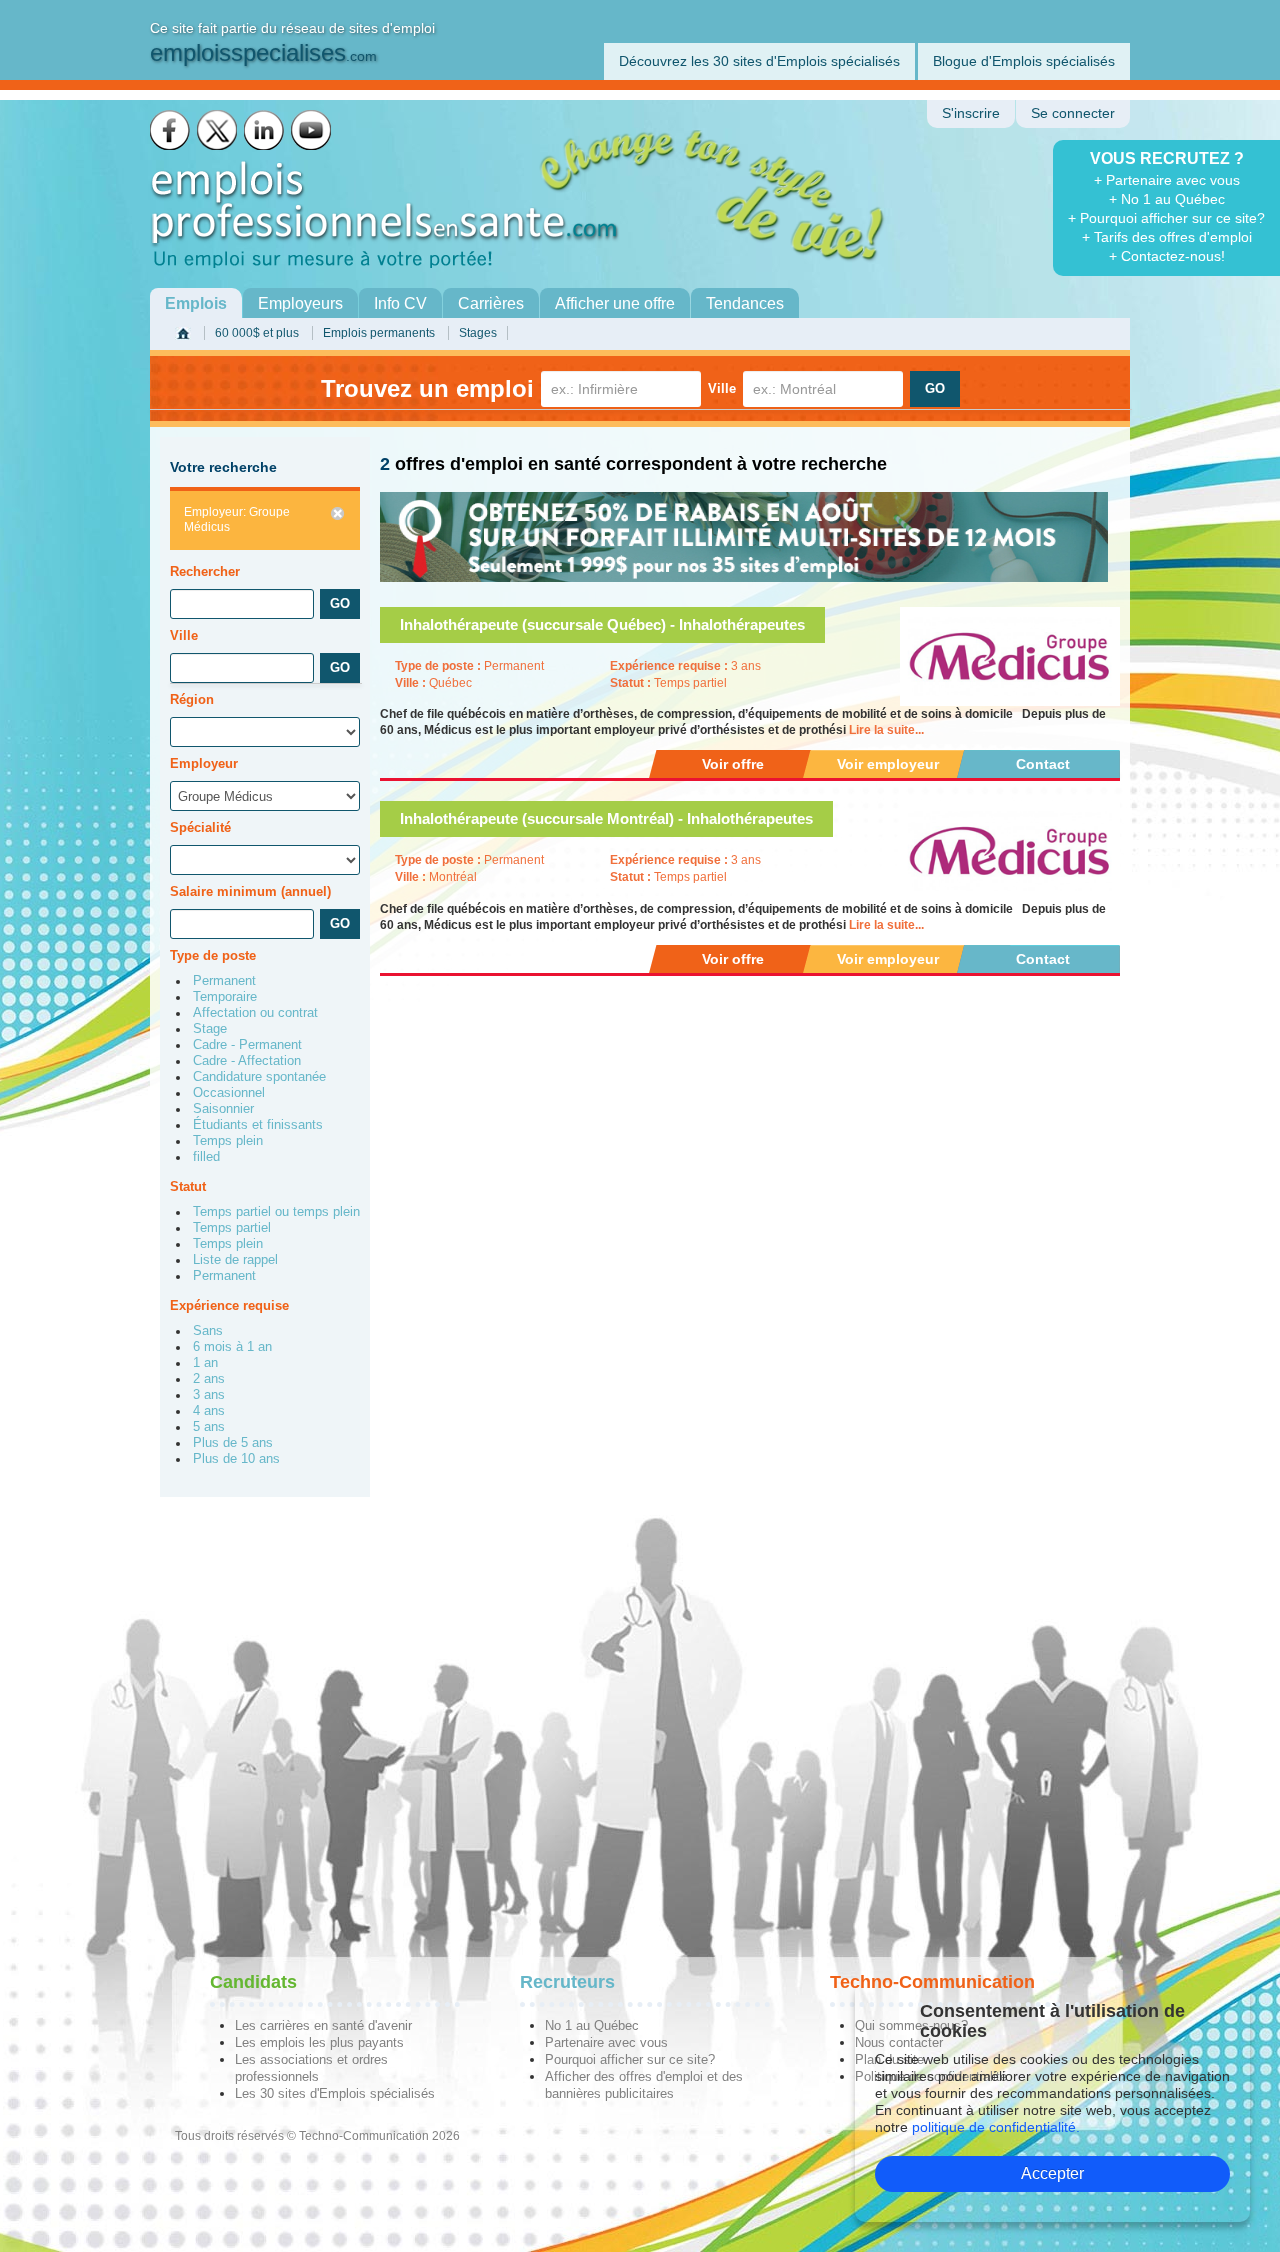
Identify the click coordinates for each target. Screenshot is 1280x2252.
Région (192, 699)
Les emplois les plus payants (319, 2042)
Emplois (196, 303)
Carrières (491, 303)
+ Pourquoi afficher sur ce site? (1166, 218)
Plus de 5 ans (233, 1443)
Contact (1043, 764)
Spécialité (200, 827)
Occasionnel (229, 1093)
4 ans (209, 1411)
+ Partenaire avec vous (1167, 180)
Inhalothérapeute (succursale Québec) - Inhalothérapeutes (602, 624)
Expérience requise (229, 1305)
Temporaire (225, 997)
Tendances (745, 303)
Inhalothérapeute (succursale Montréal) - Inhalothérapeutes (606, 818)
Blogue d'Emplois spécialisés (1024, 61)
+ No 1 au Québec (1167, 199)
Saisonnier (223, 1109)
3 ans (209, 1395)
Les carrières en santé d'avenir (323, 2025)
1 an (205, 1363)
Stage (210, 1029)
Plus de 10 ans (236, 1459)
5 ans (209, 1427)
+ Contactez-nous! (1167, 256)
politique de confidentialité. (996, 2127)
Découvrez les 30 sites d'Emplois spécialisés (759, 61)
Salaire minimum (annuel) (250, 891)
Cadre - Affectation (247, 1061)
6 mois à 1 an (232, 1347)
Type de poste (213, 955)
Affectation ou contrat (255, 1013)
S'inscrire (971, 113)
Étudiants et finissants (258, 1125)
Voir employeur (888, 764)
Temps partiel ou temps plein (276, 1212)
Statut (188, 1186)
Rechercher (205, 571)
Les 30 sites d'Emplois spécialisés (335, 2093)
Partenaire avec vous (606, 2042)
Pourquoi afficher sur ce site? (630, 2059)
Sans (208, 1331)
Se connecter (1073, 113)
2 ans (209, 1379)
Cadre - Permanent (247, 1045)
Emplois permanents (379, 333)
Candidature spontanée (259, 1077)
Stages (478, 333)
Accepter (1052, 2173)
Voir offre (733, 764)
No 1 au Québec (592, 2025)
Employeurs (300, 303)
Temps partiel (232, 1228)
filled (206, 1157)
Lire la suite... (886, 730)
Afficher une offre (615, 303)
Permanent (224, 981)
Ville (722, 388)
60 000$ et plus (257, 333)
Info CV (400, 303)
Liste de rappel (235, 1260)
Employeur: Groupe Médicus (237, 519)
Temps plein (228, 1141)
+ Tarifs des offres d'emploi (1167, 237)
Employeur (204, 763)
